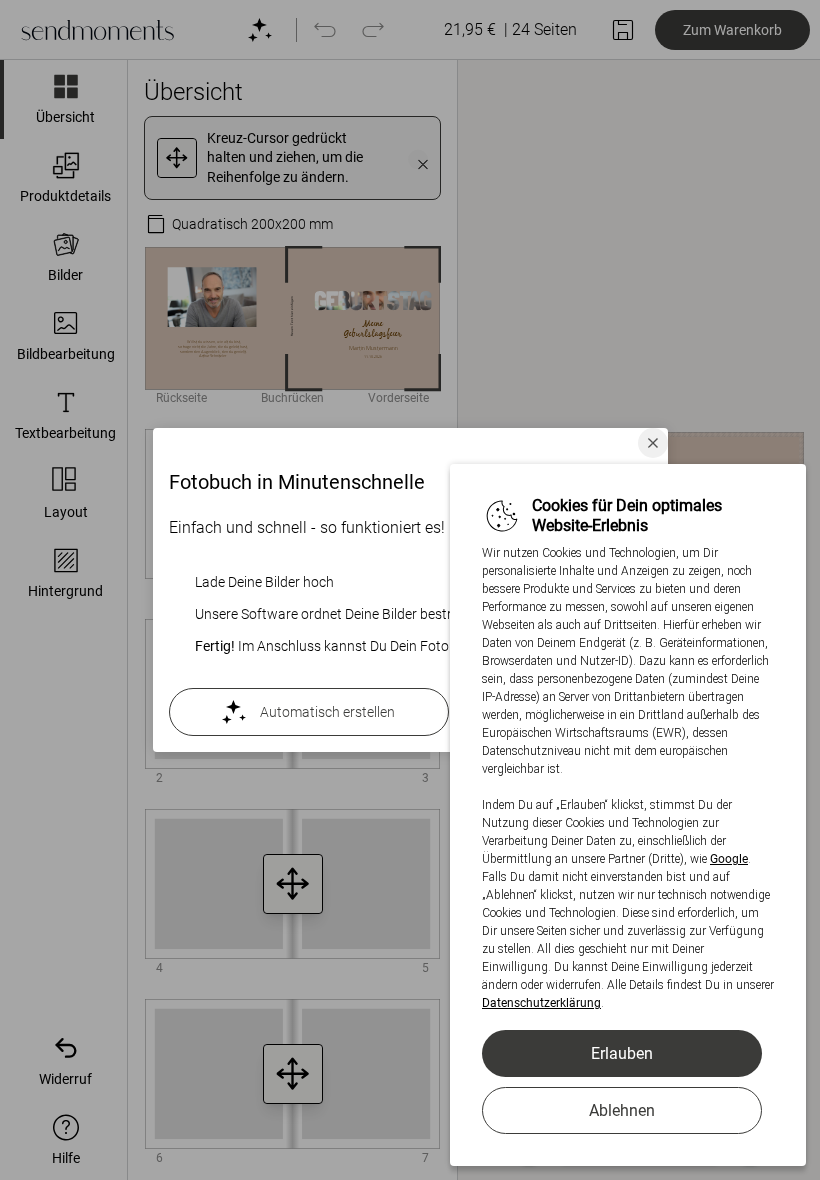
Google (729, 859)
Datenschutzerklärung (541, 1003)
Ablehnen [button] (622, 1110)
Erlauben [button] (622, 1053)
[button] (653, 443)
